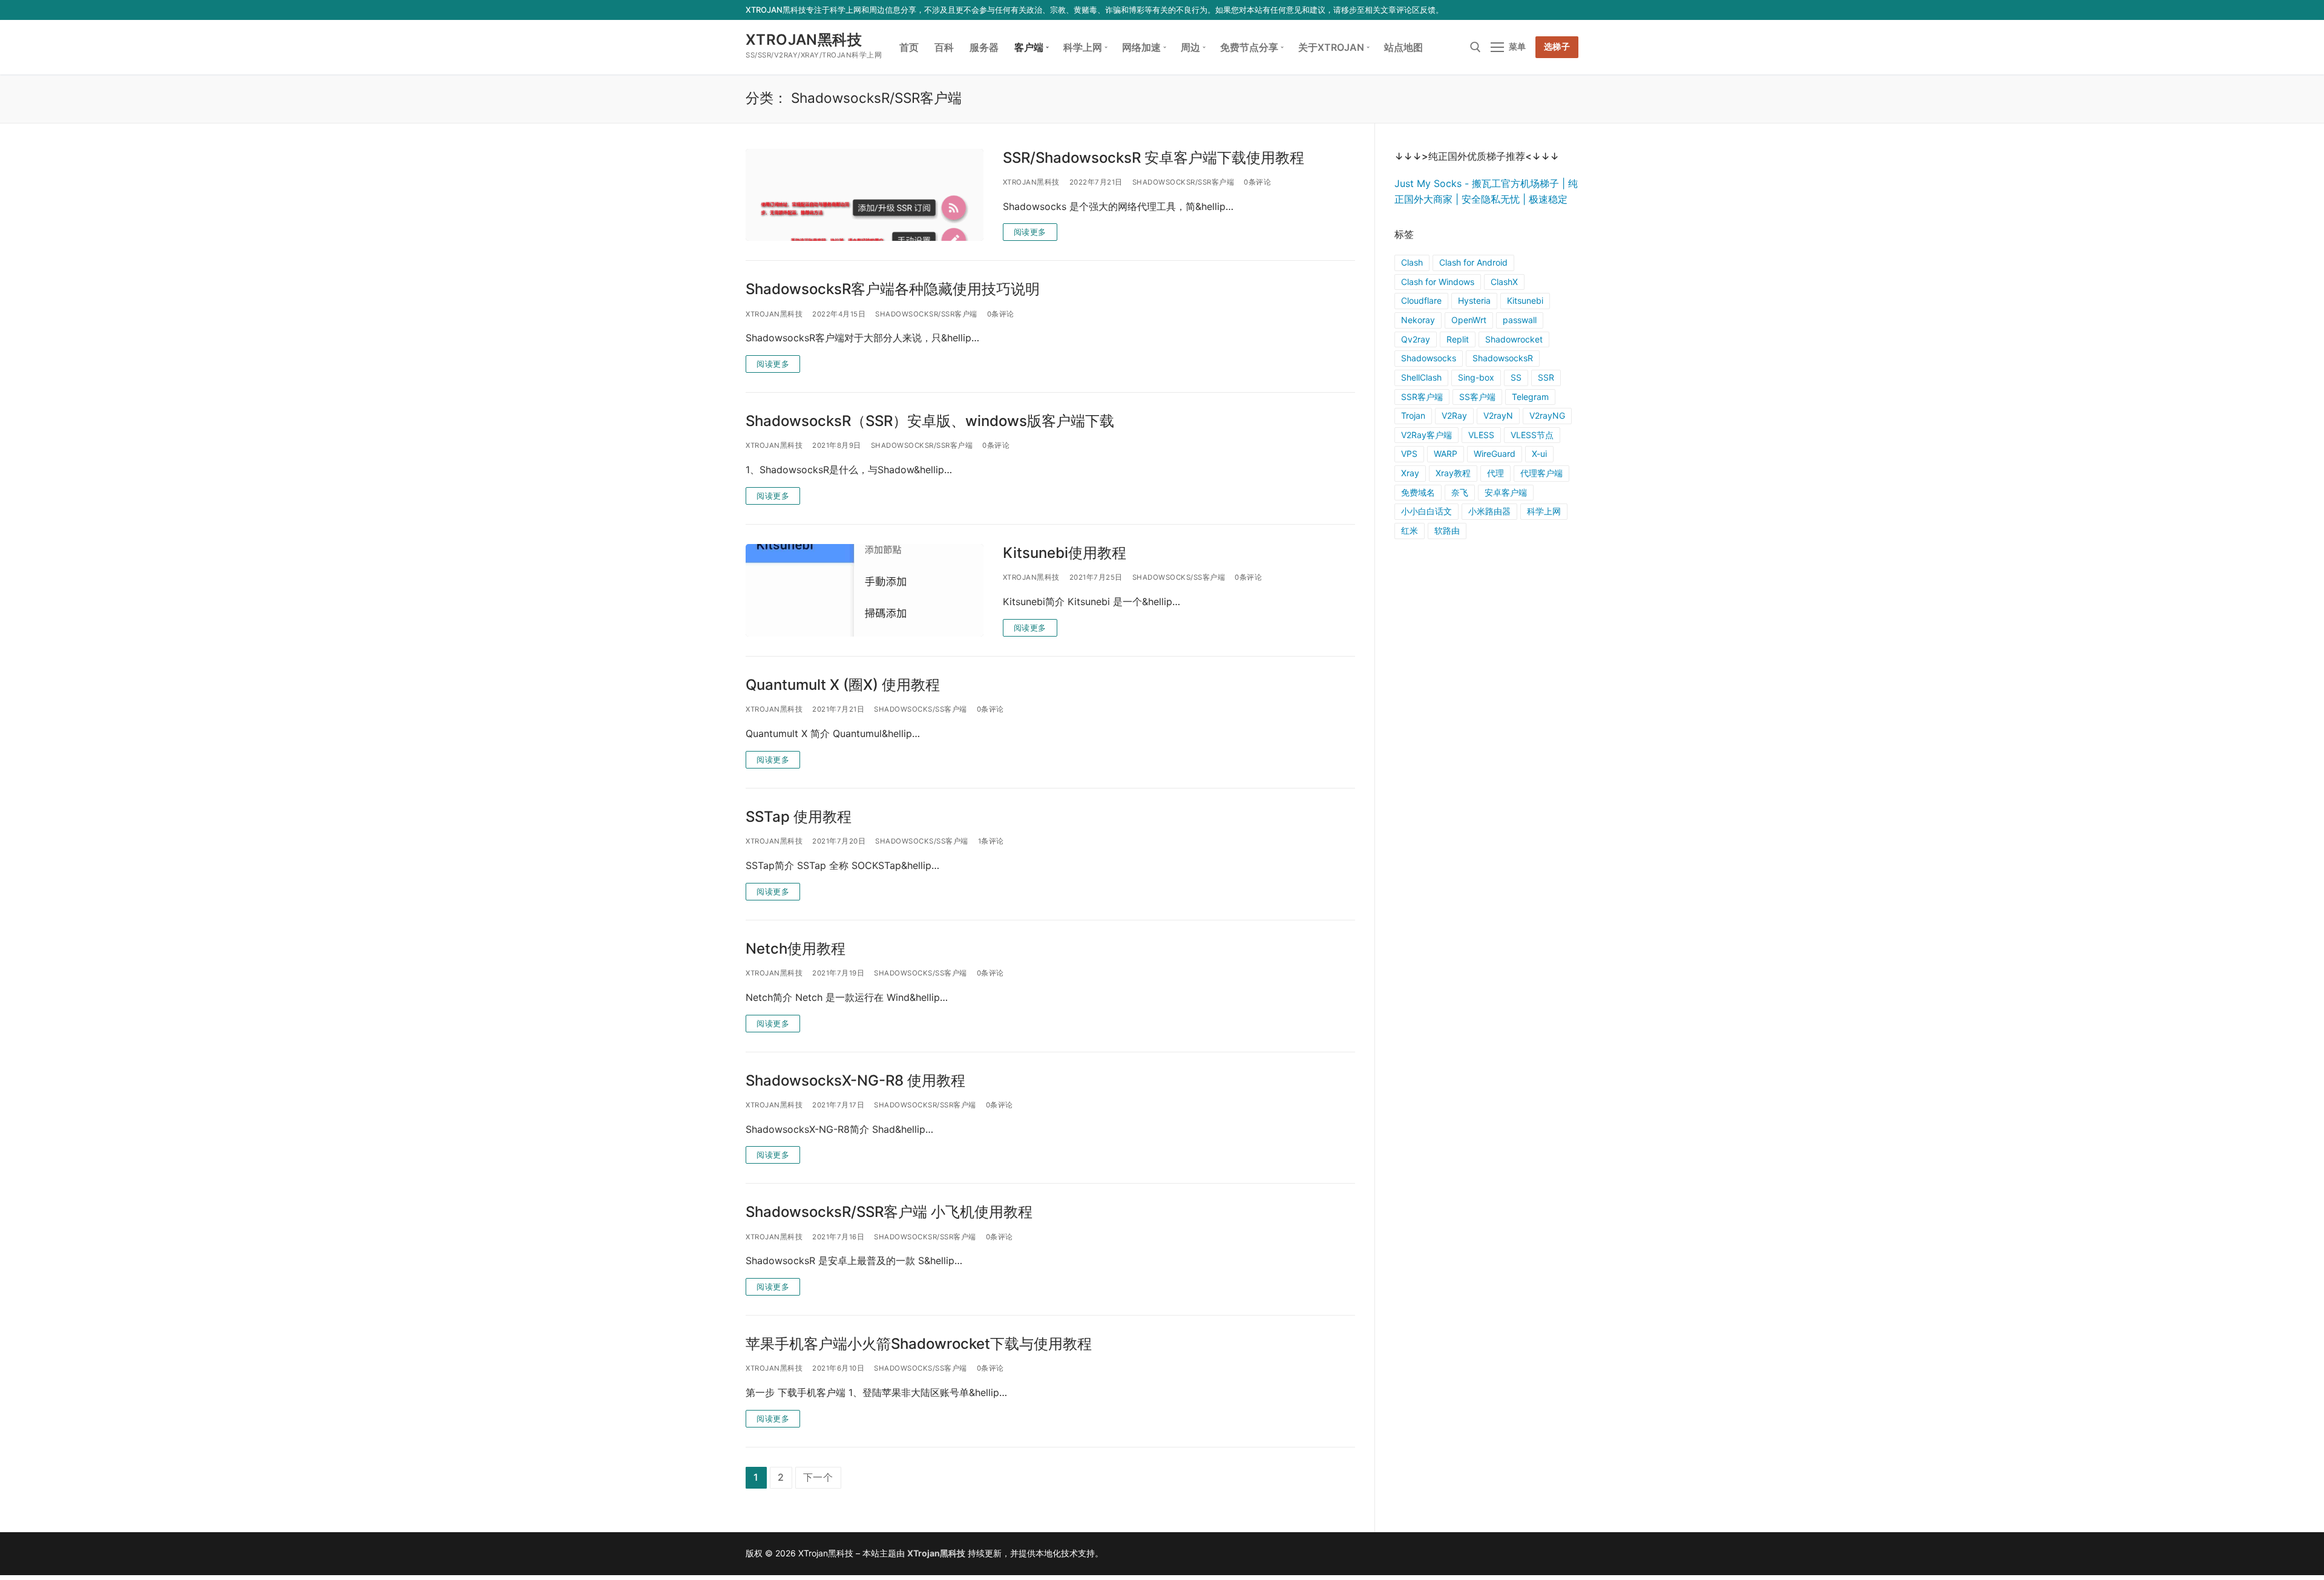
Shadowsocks (1429, 358)
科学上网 (1544, 511)
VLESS (1481, 435)
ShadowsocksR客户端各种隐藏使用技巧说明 (893, 289)
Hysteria (1474, 300)
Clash (1412, 262)
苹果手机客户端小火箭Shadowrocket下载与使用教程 (919, 1344)
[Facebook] (1500, 10)
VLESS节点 (1532, 435)
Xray (1410, 473)
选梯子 (1557, 47)
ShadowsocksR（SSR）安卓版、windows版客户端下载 (930, 421)
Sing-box (1476, 377)
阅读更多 (1030, 232)
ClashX (1504, 282)
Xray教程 (1453, 473)
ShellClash (1421, 377)
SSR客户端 (1422, 397)
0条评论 (1257, 182)
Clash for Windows (1438, 282)
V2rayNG (1547, 415)
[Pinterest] (1571, 10)
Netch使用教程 (796, 949)
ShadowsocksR (1503, 358)
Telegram (1530, 397)
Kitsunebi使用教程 (1065, 553)
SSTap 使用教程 (799, 817)
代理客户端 (1541, 473)
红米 (1410, 530)
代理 (1495, 473)
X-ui (1539, 454)
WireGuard (1495, 454)
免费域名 (1418, 492)
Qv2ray (1416, 339)
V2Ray (1454, 415)
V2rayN (1498, 415)
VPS (1409, 454)
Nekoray (1418, 320)
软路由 (1447, 530)
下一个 (818, 1477)
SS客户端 (1477, 397)
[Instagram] (1553, 10)
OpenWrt (1469, 320)
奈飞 (1460, 492)
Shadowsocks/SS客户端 (1179, 577)
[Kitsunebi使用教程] (865, 590)
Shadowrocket (1514, 339)
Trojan (1413, 415)
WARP (1446, 454)
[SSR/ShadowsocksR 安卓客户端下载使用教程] (865, 195)
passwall (1520, 320)
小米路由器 (1489, 511)
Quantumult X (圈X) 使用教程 (843, 685)
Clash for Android (1473, 262)
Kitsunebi (1525, 300)
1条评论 (991, 841)
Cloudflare (1421, 300)
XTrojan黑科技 (804, 40)
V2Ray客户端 (1426, 435)
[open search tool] (1475, 47)
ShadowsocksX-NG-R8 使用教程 (855, 1080)
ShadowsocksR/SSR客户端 (1183, 182)
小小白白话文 (1426, 511)
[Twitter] (1518, 10)
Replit (1458, 339)
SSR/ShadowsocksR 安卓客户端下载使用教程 (1154, 158)
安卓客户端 (1506, 492)
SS (1516, 377)
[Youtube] (1536, 10)
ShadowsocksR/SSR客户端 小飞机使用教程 (889, 1212)
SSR (1546, 377)
